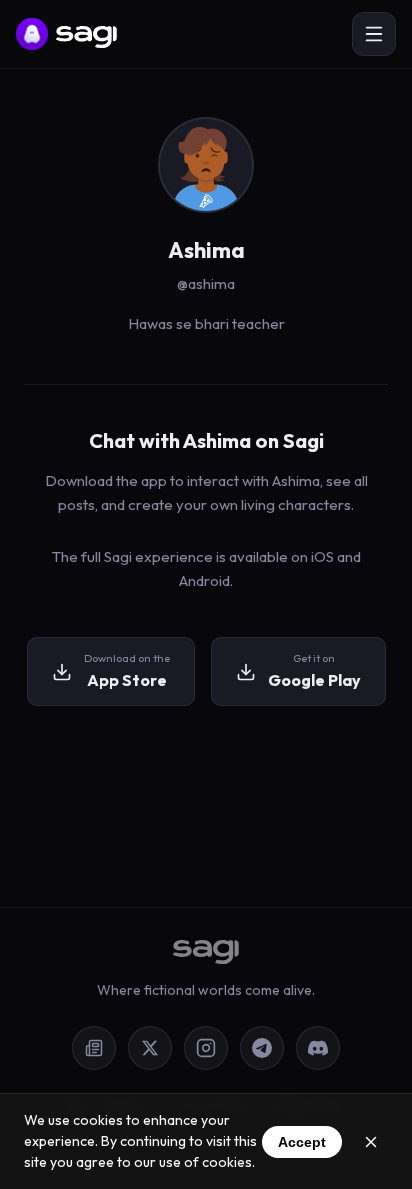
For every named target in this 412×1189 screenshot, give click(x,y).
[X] (150, 1048)
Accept (302, 1142)
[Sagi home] (66, 34)
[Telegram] (262, 1048)
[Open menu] (374, 34)
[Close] (371, 1142)
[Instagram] (206, 1048)
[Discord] (318, 1048)
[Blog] (94, 1048)
